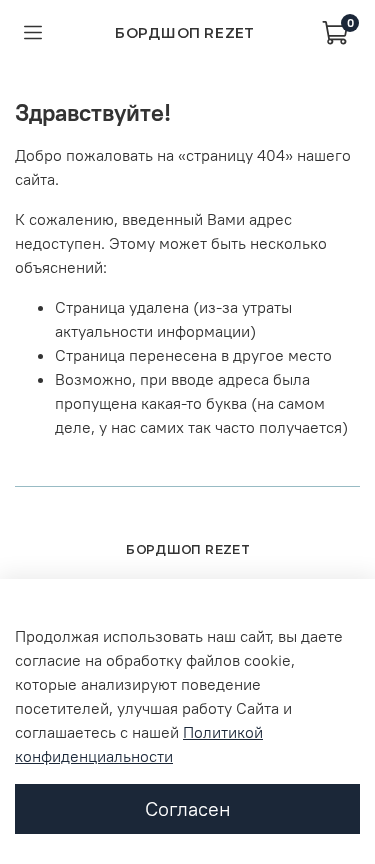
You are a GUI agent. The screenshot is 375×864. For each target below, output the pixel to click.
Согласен (188, 808)
